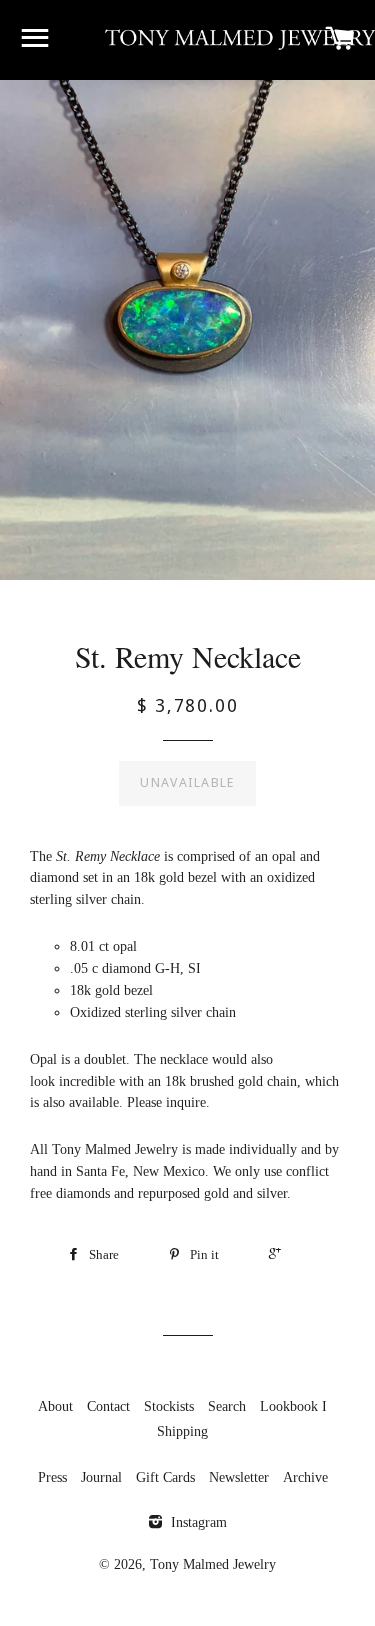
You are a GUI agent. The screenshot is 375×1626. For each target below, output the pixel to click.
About (55, 1406)
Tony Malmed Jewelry (213, 1564)
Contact (108, 1406)
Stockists (169, 1406)
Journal (101, 1477)
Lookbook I (293, 1406)
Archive (305, 1477)
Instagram (197, 1522)
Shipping (182, 1431)
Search (227, 1406)
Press (52, 1477)
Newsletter (239, 1477)
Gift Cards (165, 1477)
